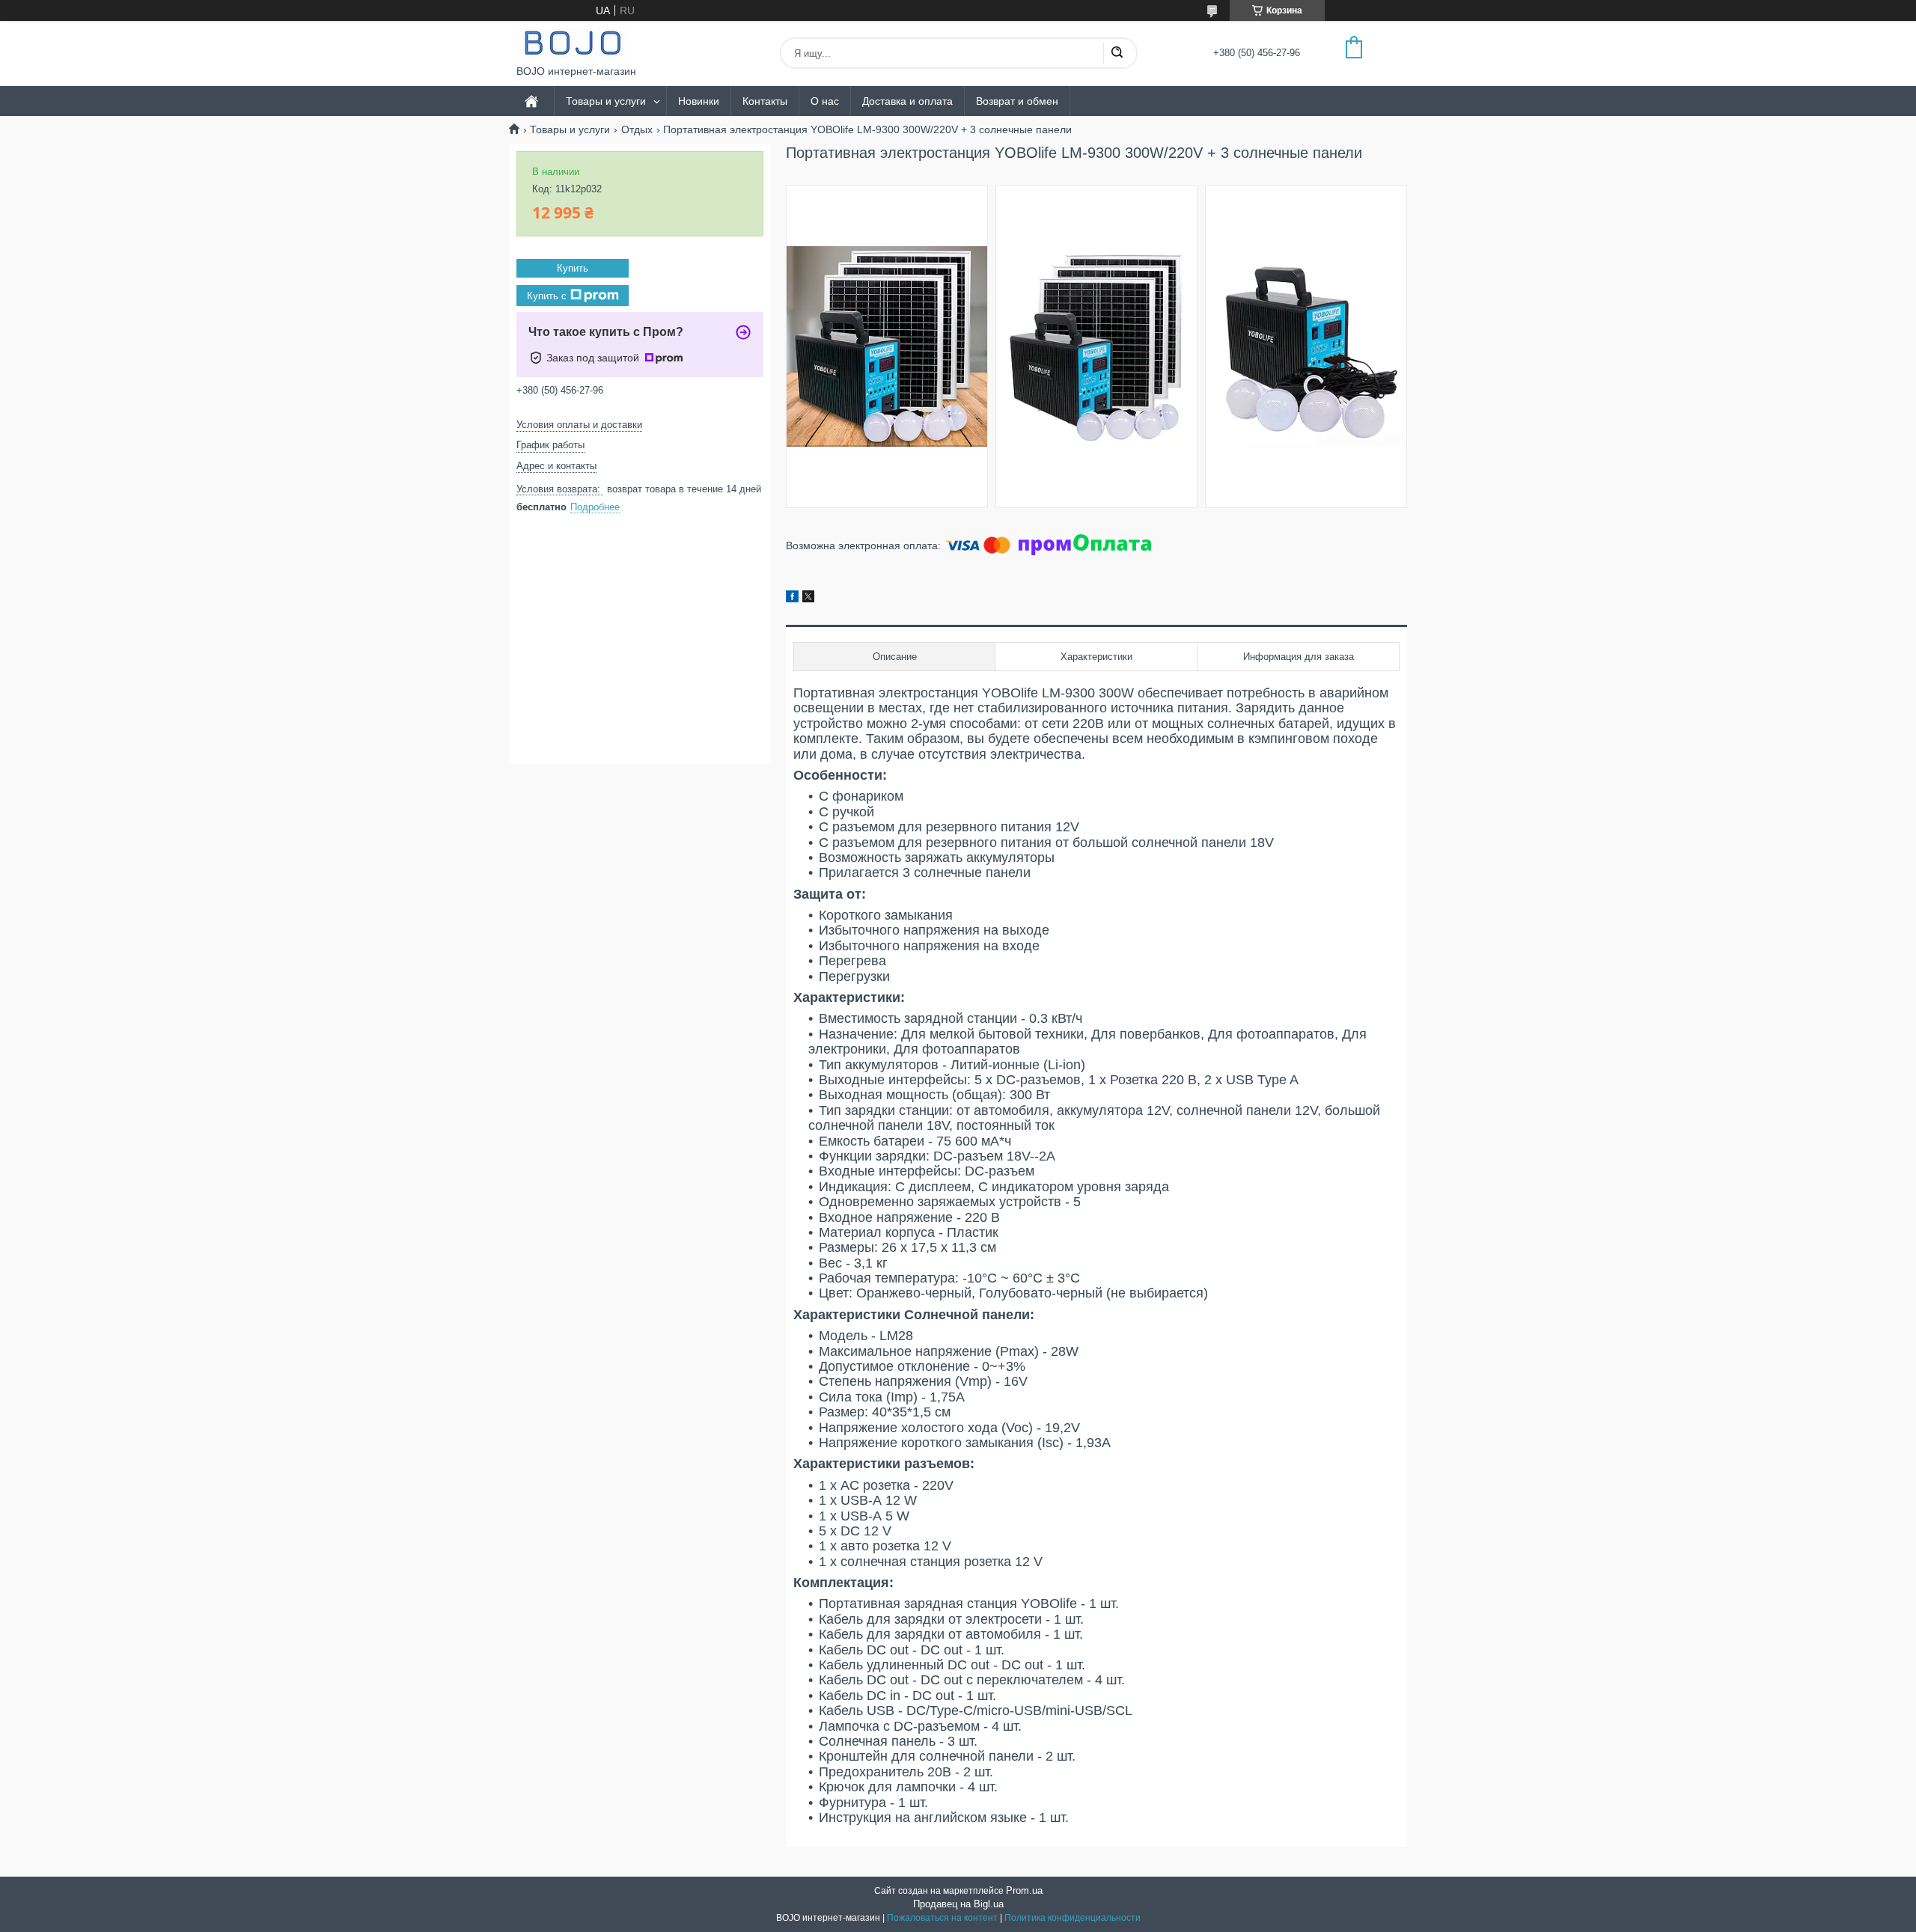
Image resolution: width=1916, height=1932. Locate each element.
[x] (808, 599)
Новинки (699, 101)
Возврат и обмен (1017, 101)
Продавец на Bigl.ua (958, 1904)
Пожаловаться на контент (942, 1918)
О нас (825, 101)
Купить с (547, 296)
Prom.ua (1024, 1890)
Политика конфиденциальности (1073, 1918)
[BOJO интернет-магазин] (573, 43)
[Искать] (1117, 53)
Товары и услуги (606, 101)
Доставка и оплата (907, 101)
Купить (573, 268)
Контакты (765, 101)
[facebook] (792, 599)
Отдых (637, 129)
